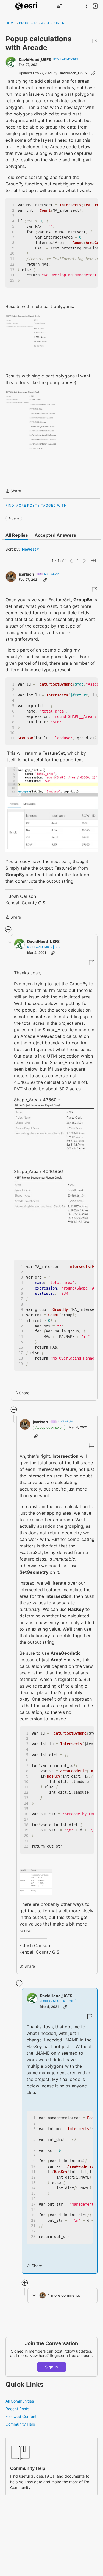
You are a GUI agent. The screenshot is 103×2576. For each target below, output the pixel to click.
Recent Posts (17, 2409)
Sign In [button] (51, 2367)
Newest (29, 549)
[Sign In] (95, 6)
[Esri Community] (27, 6)
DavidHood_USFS (35, 59)
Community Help (20, 2424)
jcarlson (26, 574)
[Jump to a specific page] (93, 561)
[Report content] (94, 41)
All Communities (20, 2401)
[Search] (85, 6)
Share (13, 491)
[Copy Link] (93, 73)
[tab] (17, 535)
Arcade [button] (14, 518)
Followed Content (21, 2416)
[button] (31, 335)
